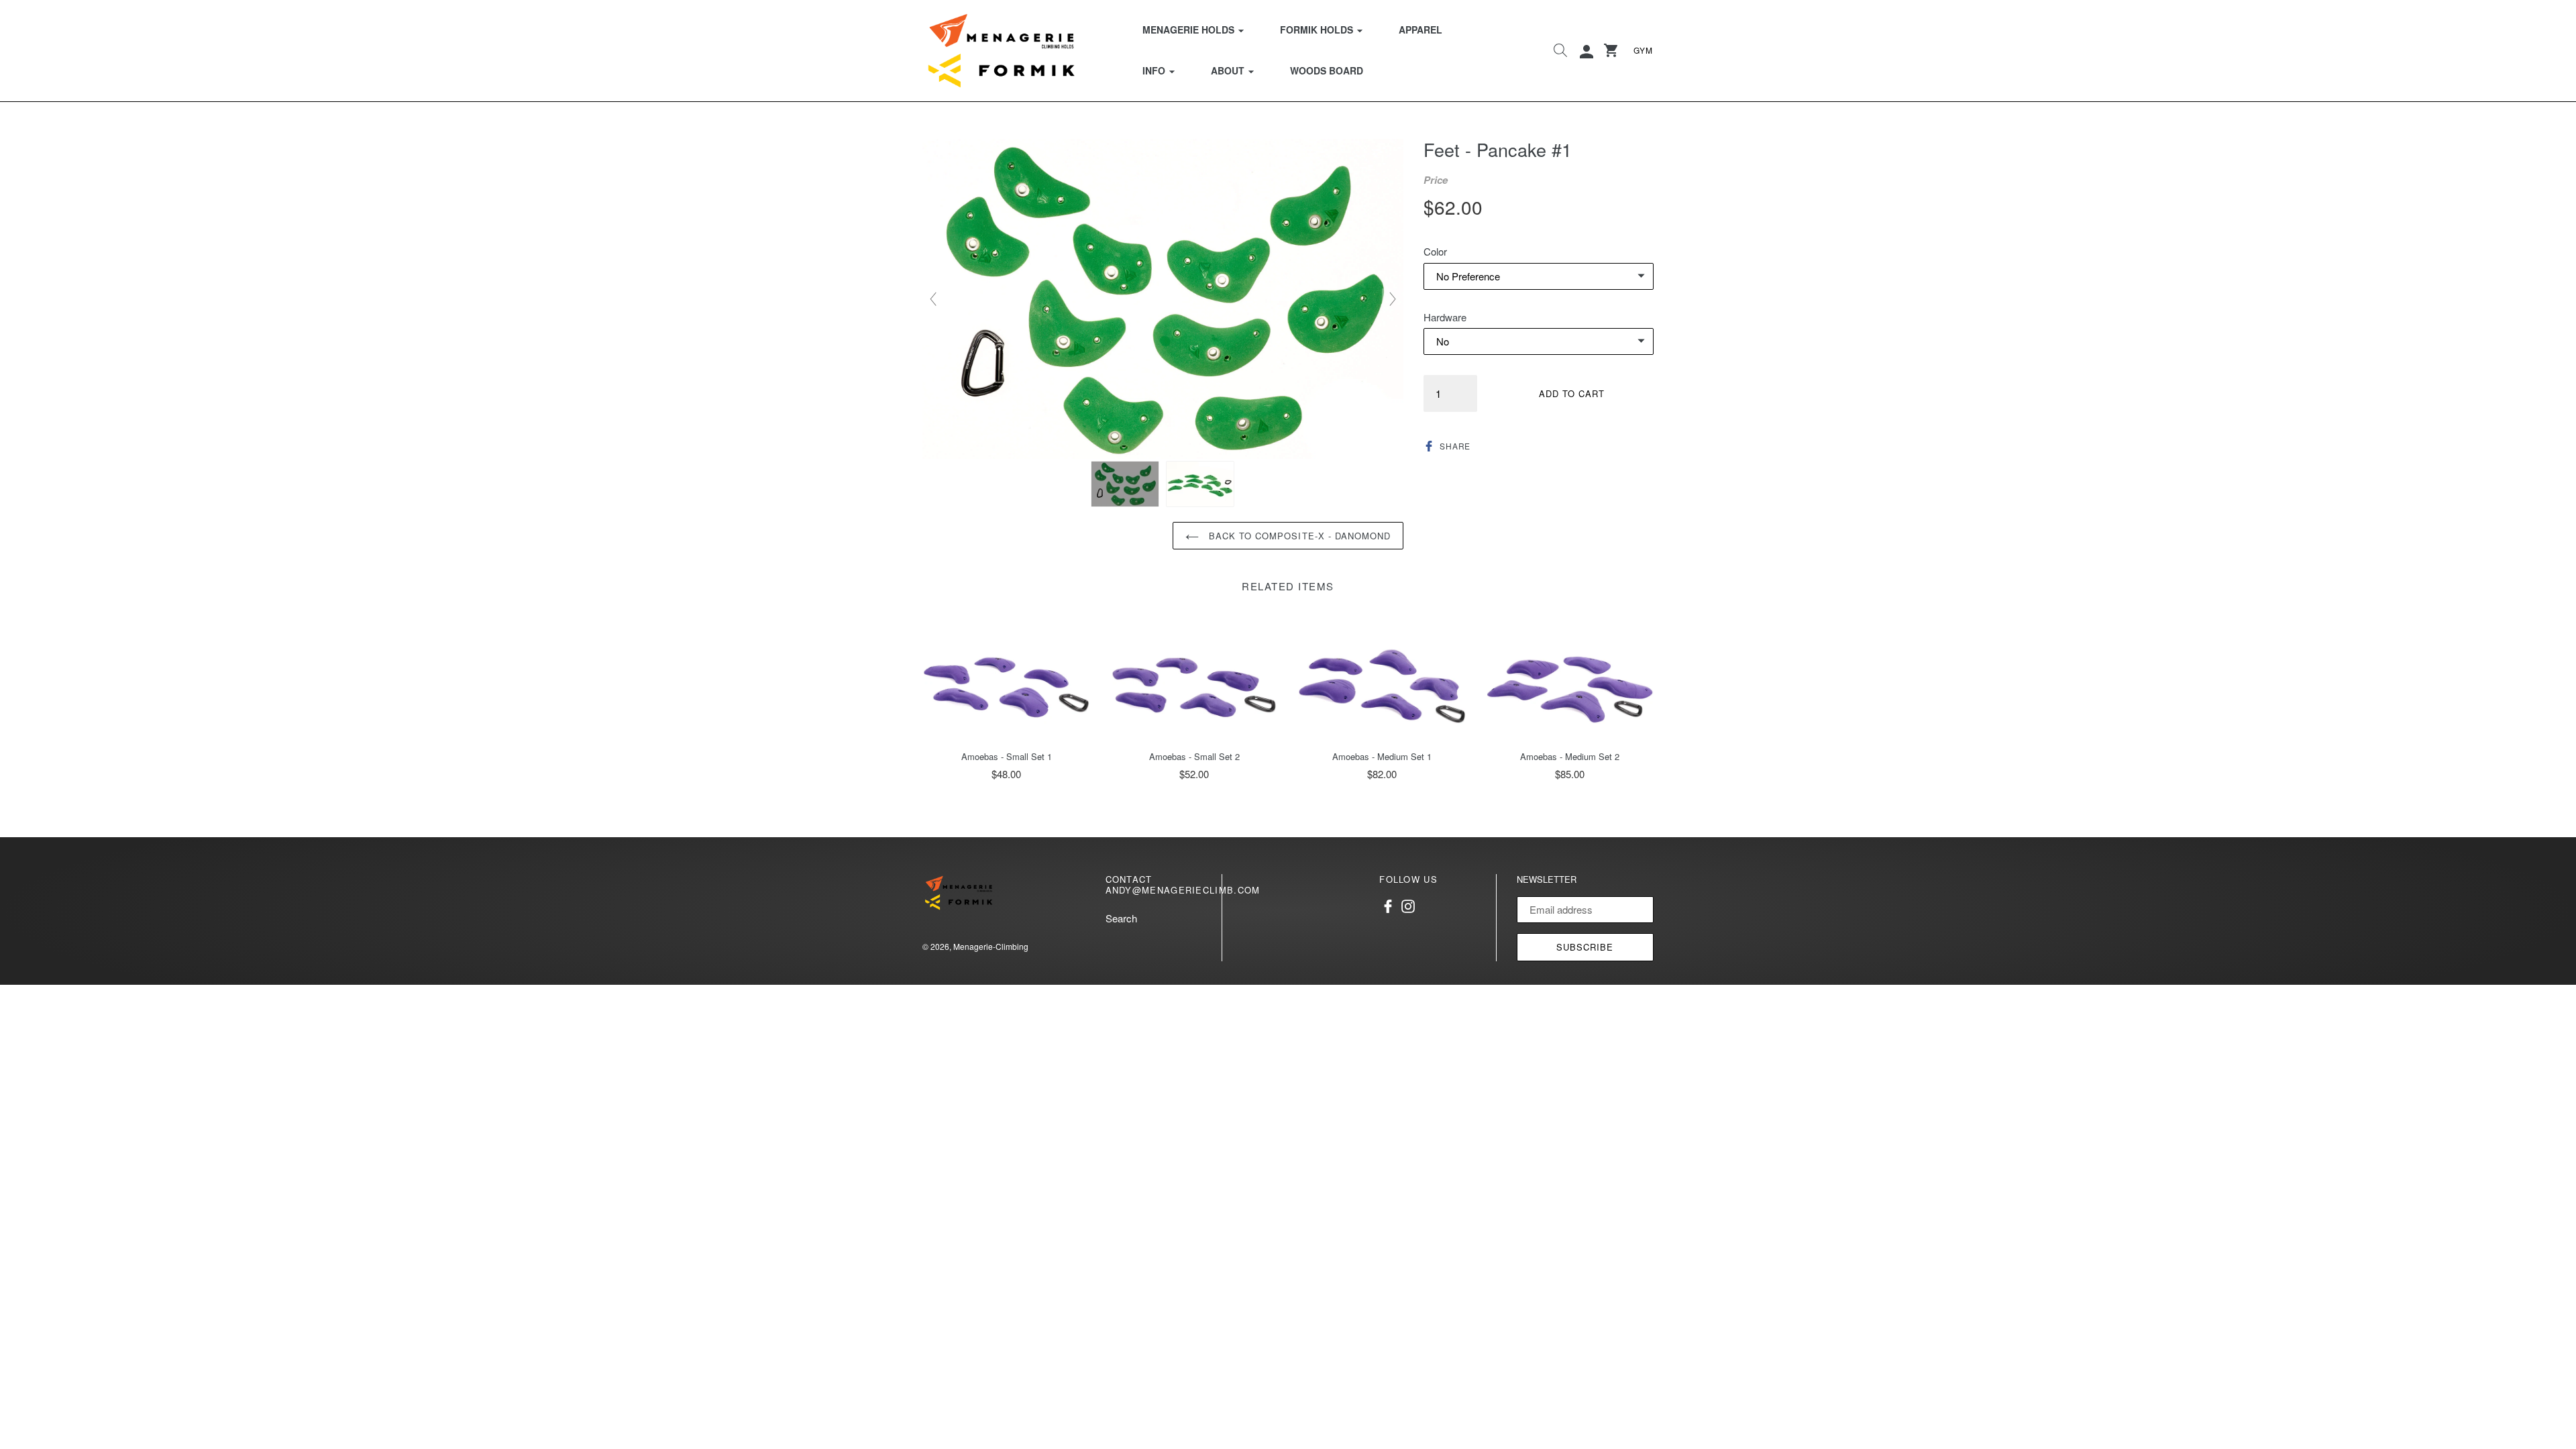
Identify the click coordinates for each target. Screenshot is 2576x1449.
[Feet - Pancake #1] (1125, 484)
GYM (1643, 50)
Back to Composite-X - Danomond (1298, 536)
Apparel (1420, 30)
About (1241, 70)
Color (1435, 251)
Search (1121, 918)
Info (1167, 70)
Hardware (1445, 317)
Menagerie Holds (1201, 29)
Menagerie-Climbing (991, 946)
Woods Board (1327, 70)
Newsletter (1547, 879)
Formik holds (1330, 29)
